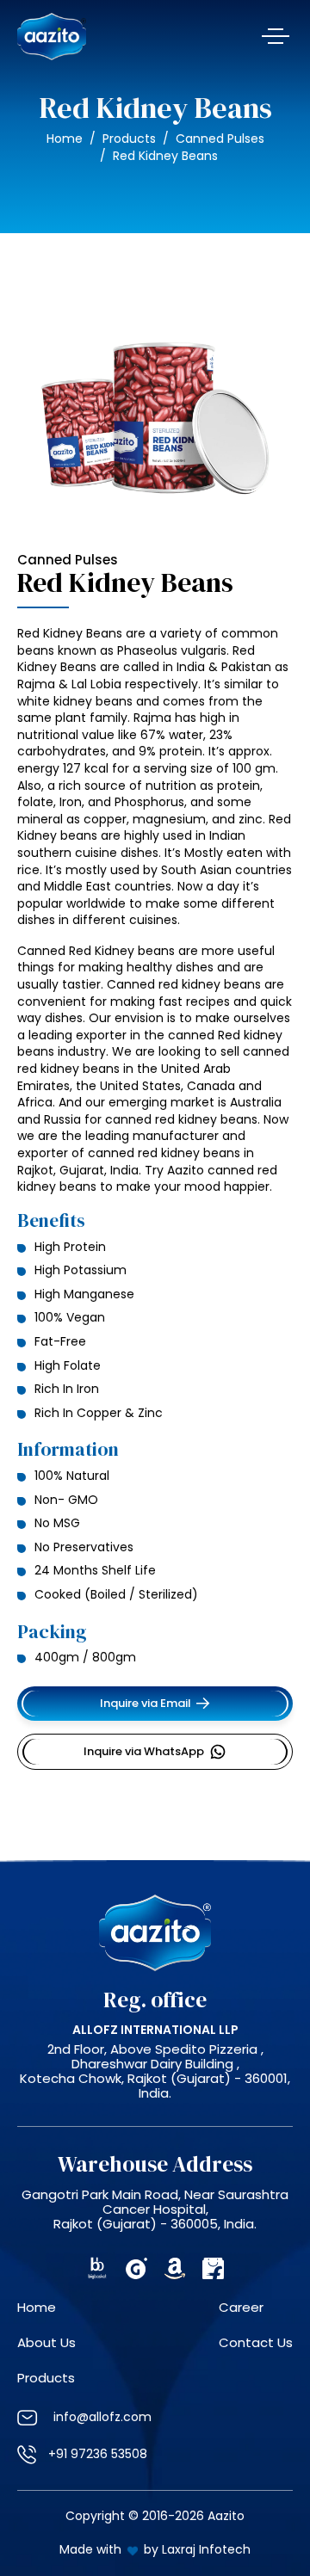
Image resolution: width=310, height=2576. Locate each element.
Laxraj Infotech (206, 2549)
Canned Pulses (220, 139)
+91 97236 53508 (98, 2454)
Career (241, 2308)
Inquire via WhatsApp (144, 1751)
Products (129, 139)
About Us (46, 2343)
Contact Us (256, 2343)
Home (65, 139)
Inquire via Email (146, 1703)
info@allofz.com (101, 2417)
